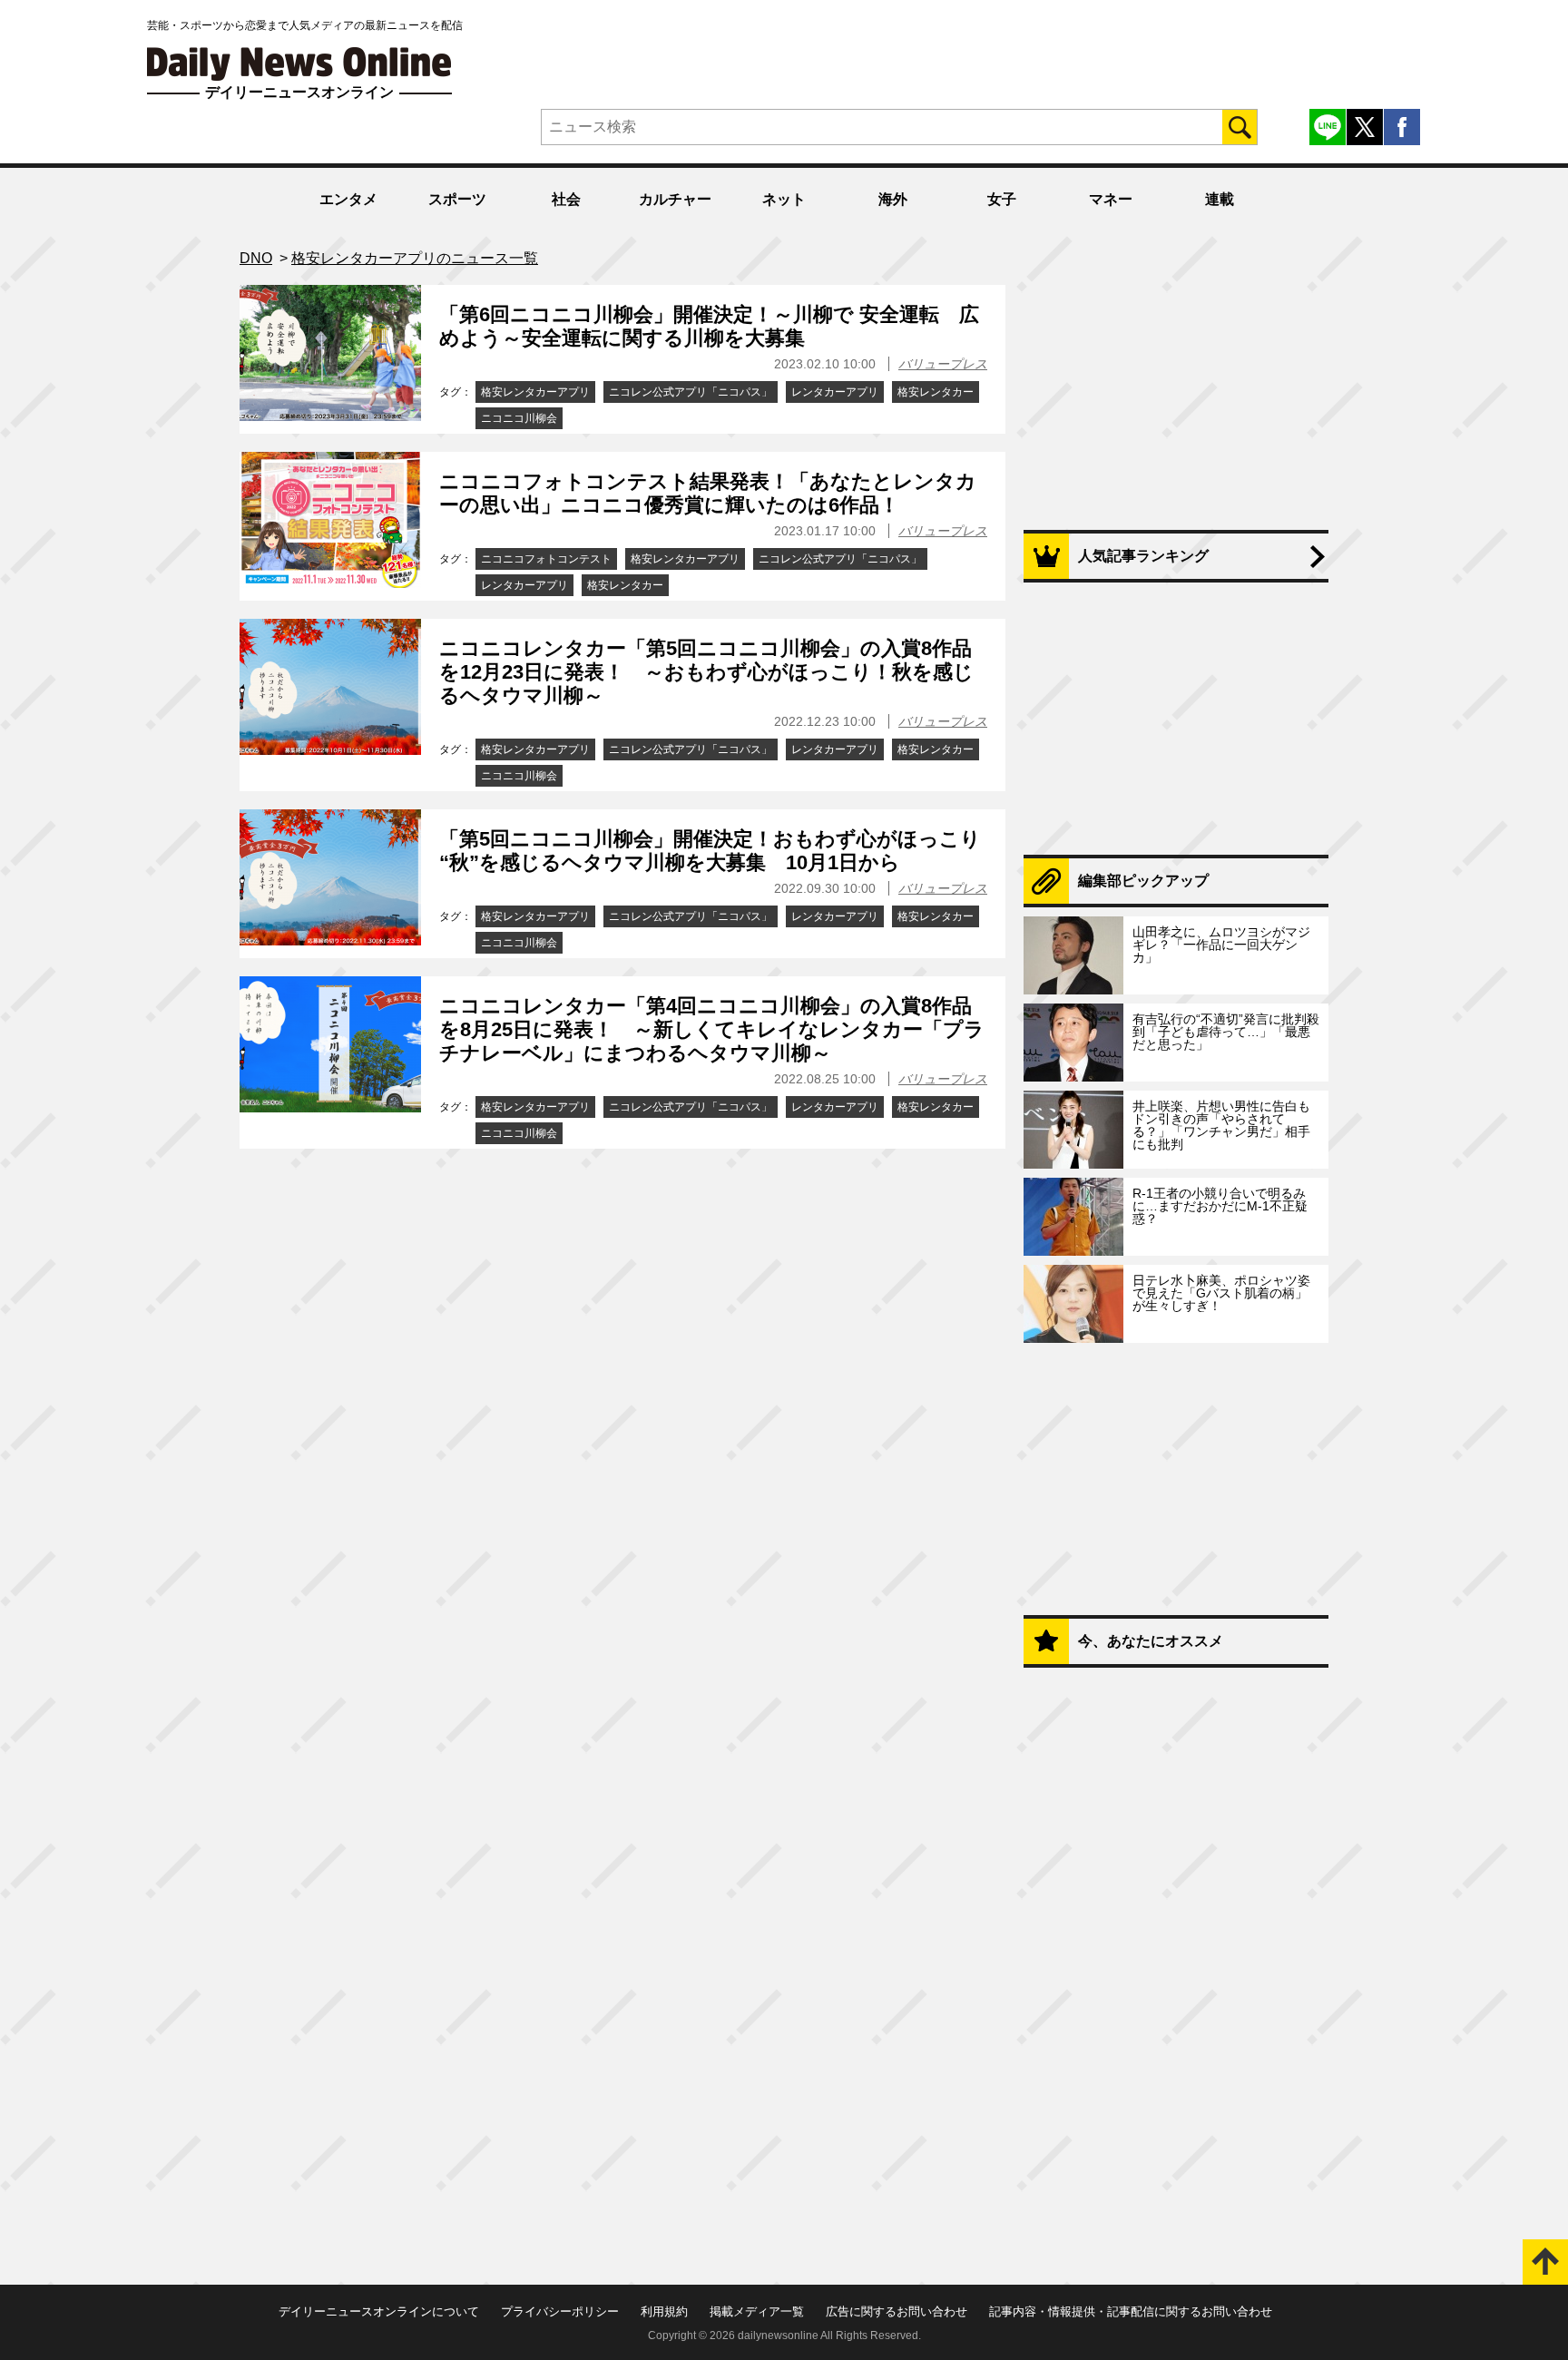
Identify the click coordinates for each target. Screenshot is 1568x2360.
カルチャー (675, 199)
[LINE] (1328, 127)
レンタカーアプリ (835, 392)
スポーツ (457, 199)
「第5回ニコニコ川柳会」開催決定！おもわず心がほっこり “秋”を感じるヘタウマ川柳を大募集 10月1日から (710, 851)
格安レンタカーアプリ (535, 392)
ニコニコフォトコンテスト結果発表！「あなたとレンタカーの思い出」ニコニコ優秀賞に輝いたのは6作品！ (708, 493)
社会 (566, 199)
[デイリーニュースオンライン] (299, 64)
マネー (1111, 199)
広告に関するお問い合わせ (897, 2311)
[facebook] (1402, 127)
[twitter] (1365, 127)
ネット (784, 199)
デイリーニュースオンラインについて (379, 2311)
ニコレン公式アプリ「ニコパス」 (691, 392)
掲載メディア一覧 (757, 2311)
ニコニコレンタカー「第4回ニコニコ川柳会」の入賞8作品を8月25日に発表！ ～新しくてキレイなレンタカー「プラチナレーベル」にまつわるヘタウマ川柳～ (712, 1030)
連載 (1220, 199)
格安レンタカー (936, 392)
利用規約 (664, 2311)
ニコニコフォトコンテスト (546, 559)
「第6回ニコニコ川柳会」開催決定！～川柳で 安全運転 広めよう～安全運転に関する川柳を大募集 (709, 326)
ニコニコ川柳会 (519, 418)
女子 (1002, 199)
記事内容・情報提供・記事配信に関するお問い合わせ (1131, 2311)
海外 (893, 199)
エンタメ (348, 199)
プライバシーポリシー (560, 2311)
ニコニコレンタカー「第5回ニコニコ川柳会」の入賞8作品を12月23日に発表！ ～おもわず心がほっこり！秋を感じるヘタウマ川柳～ (706, 672)
